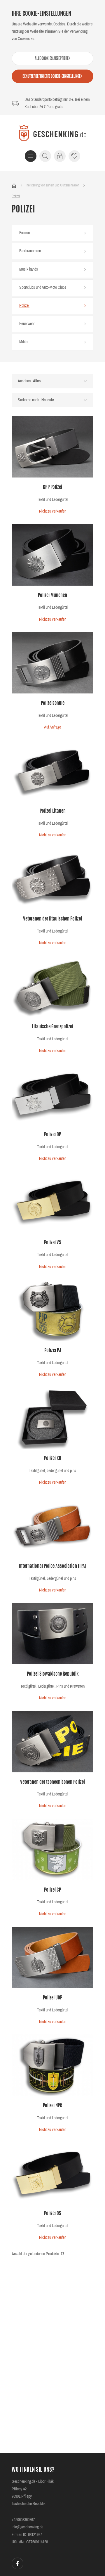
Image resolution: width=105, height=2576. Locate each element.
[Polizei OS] (52, 2173)
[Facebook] (17, 2563)
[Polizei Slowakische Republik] (52, 1634)
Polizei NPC (52, 2106)
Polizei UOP (52, 1998)
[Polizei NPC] (52, 2065)
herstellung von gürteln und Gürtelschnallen (53, 185)
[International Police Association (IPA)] (52, 1526)
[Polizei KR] (52, 1418)
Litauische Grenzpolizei (52, 1027)
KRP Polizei (52, 487)
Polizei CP (52, 1890)
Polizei (16, 196)
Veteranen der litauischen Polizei (52, 919)
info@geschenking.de (27, 2527)
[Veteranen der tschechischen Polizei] (52, 1742)
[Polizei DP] (52, 1094)
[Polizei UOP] (52, 1957)
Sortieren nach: (29, 400)
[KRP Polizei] (52, 447)
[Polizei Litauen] (52, 771)
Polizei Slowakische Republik (53, 1674)
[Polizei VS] (52, 1202)
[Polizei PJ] (52, 1310)
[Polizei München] (52, 555)
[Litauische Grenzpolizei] (52, 986)
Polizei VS (52, 1243)
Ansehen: (25, 381)
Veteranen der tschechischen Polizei (52, 1782)
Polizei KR (53, 1459)
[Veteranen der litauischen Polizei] (52, 878)
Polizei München (52, 596)
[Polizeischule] (52, 663)
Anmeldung (60, 156)
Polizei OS (52, 2214)
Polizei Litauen (53, 811)
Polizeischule (53, 703)
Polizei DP (52, 1135)
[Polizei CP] (52, 1850)
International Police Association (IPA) (53, 1566)
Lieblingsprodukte (74, 156)
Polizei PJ (53, 1351)
